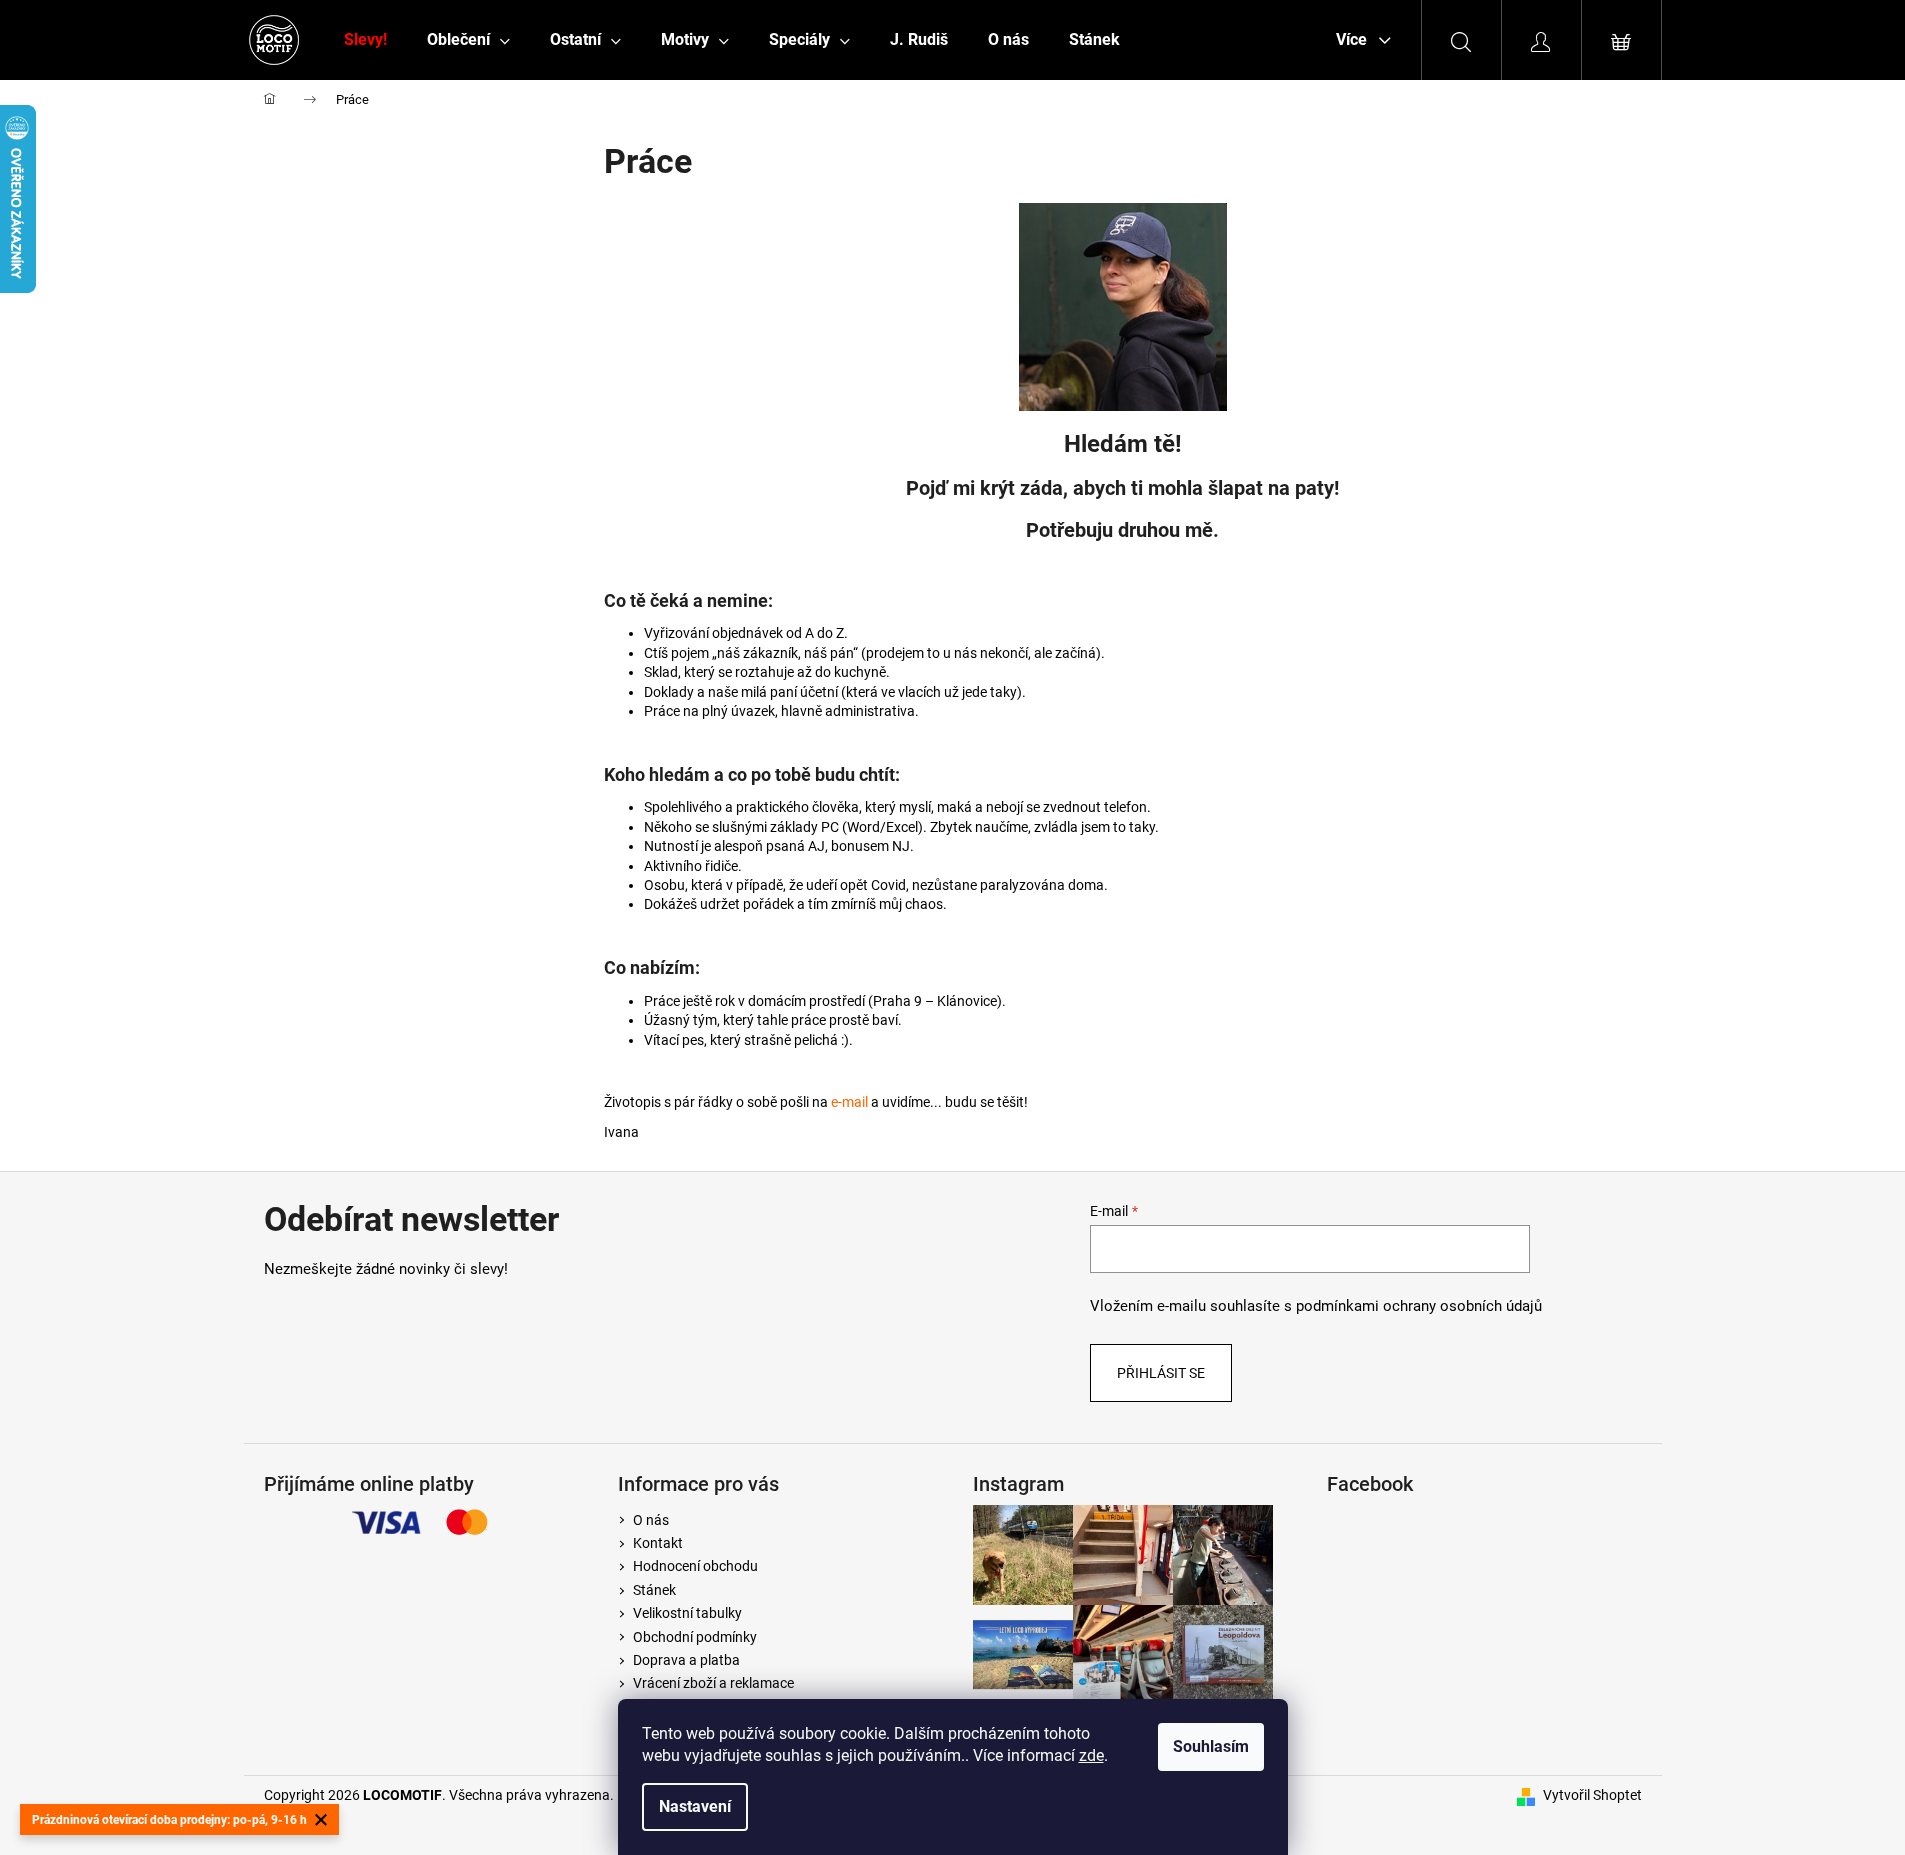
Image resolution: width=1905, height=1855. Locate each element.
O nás (651, 1520)
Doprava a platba (686, 1660)
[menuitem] (365, 40)
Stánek (654, 1590)
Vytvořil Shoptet (1592, 1795)
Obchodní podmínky (695, 1637)
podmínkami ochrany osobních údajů (1419, 1306)
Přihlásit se (1161, 1373)
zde (1091, 1755)
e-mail (849, 1102)
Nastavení (695, 1806)
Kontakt (658, 1543)
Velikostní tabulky (687, 1613)
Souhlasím (1211, 1746)
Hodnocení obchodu (695, 1566)
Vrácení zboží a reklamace (713, 1683)
